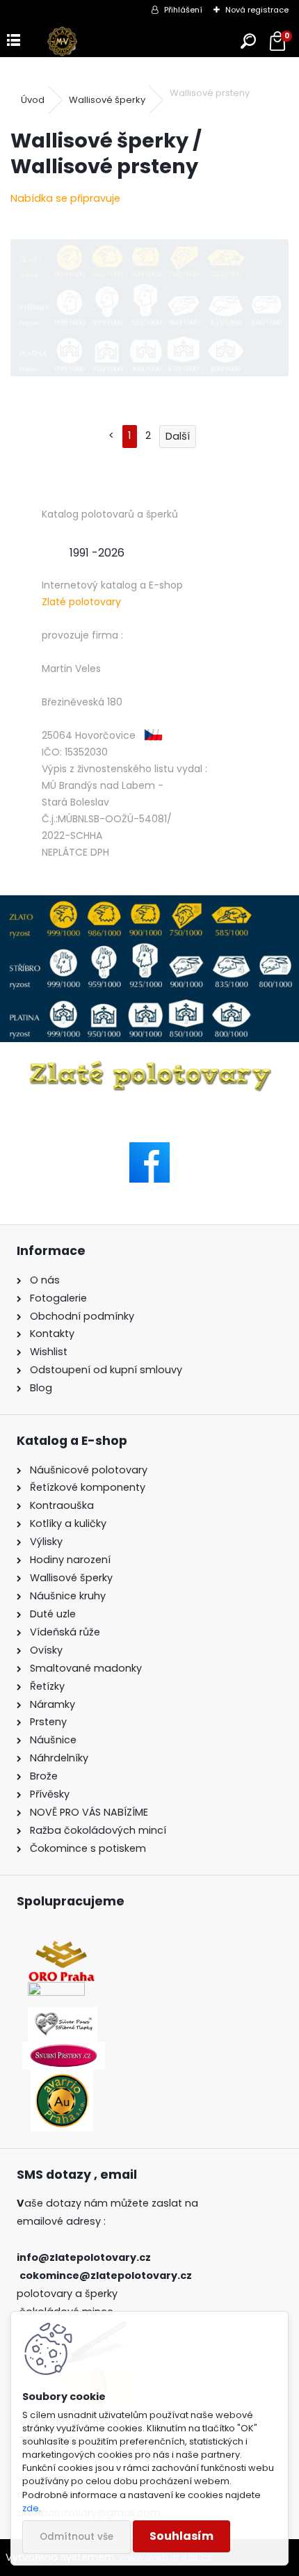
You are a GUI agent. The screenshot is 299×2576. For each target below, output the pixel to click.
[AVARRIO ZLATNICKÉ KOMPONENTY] (62, 2078)
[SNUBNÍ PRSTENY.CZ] (64, 2050)
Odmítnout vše (76, 2537)
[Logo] (62, 41)
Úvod (33, 100)
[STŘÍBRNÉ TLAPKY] (63, 2015)
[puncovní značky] (149, 969)
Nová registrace (257, 10)
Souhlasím (181, 2536)
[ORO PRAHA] (62, 1948)
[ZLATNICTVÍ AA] (56, 1990)
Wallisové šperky (107, 100)
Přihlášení (183, 10)
